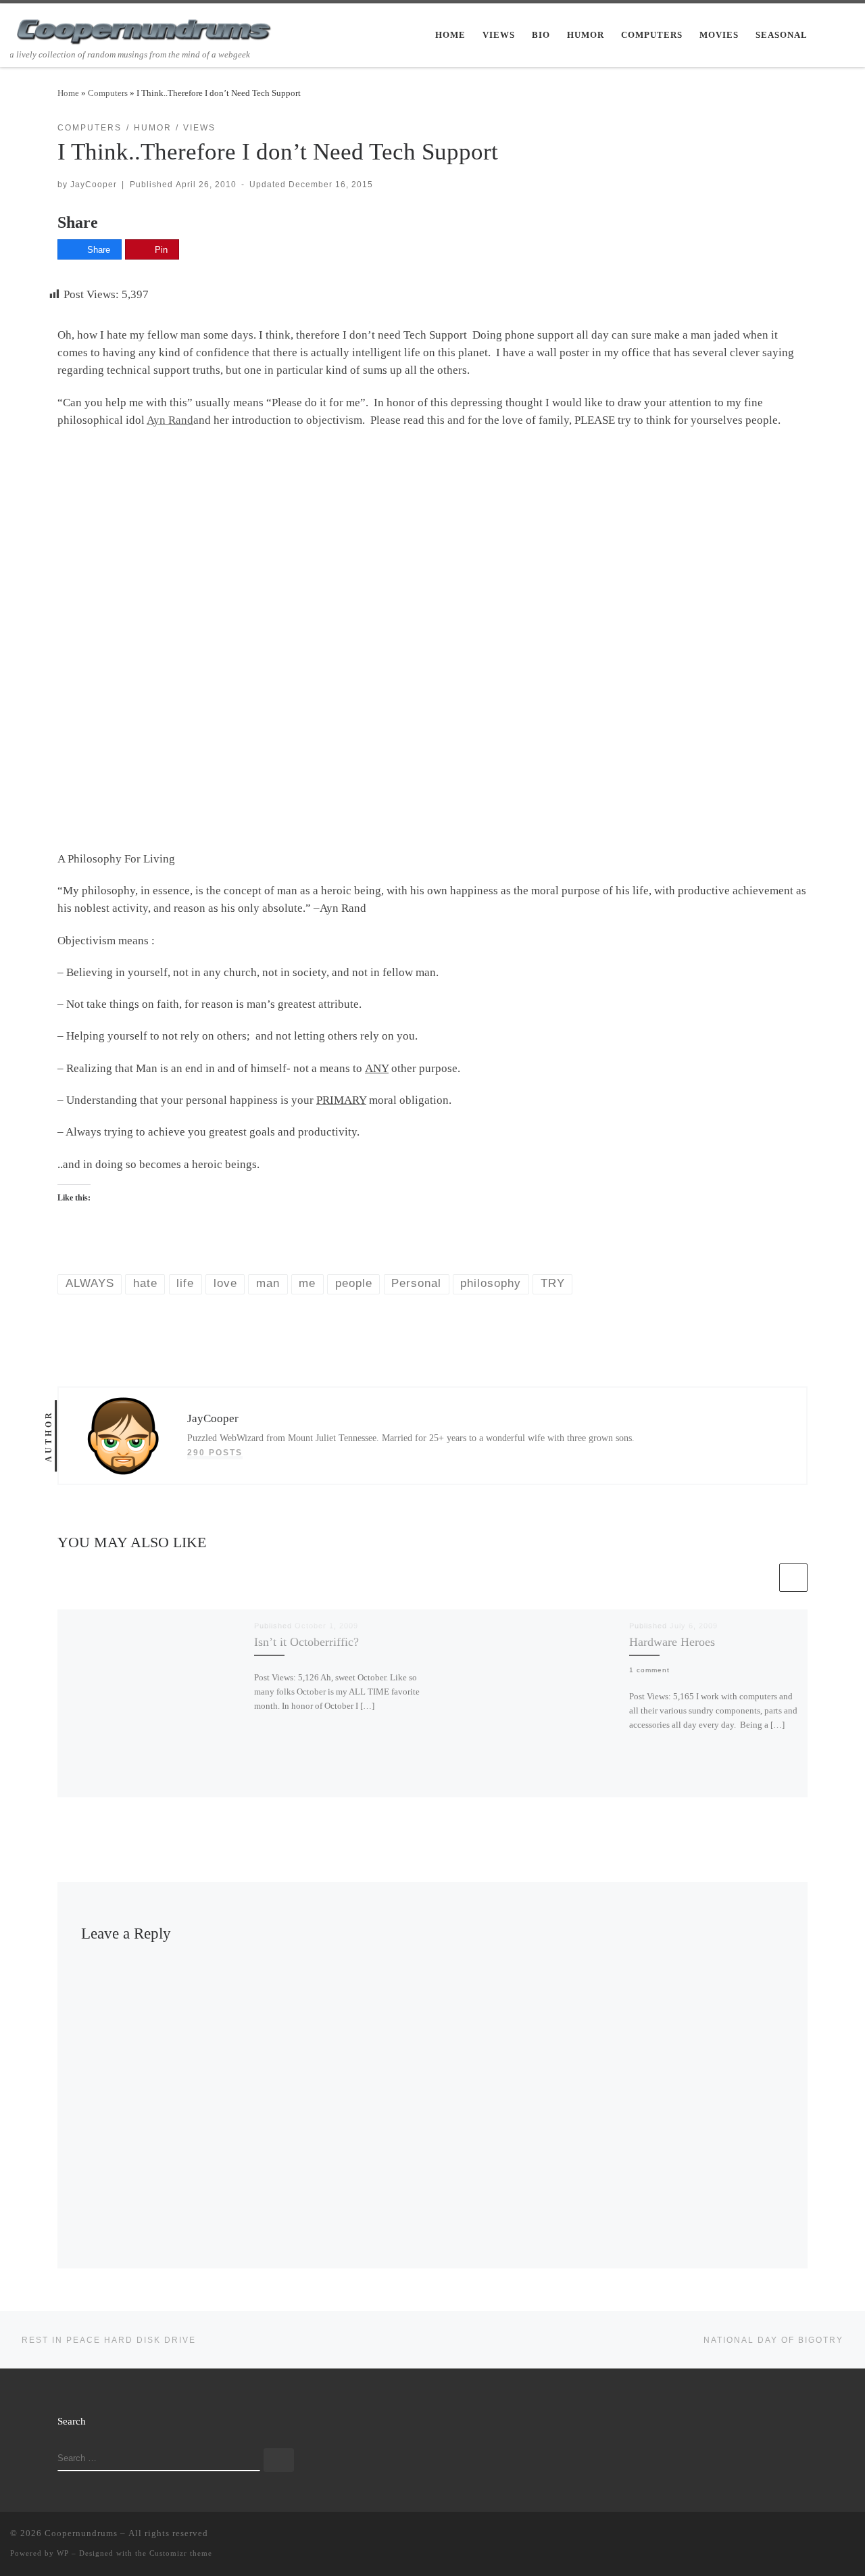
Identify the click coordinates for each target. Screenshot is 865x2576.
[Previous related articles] (762, 1578)
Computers (108, 93)
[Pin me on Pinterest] (851, 2536)
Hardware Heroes (672, 1642)
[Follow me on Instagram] (831, 2536)
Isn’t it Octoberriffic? (306, 1642)
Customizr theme (181, 2553)
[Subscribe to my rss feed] (772, 2536)
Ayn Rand (170, 420)
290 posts (215, 1452)
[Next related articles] (793, 1578)
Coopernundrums (81, 2533)
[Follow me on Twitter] (792, 2536)
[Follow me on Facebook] (812, 2536)
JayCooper (94, 184)
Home (68, 93)
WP (63, 2553)
